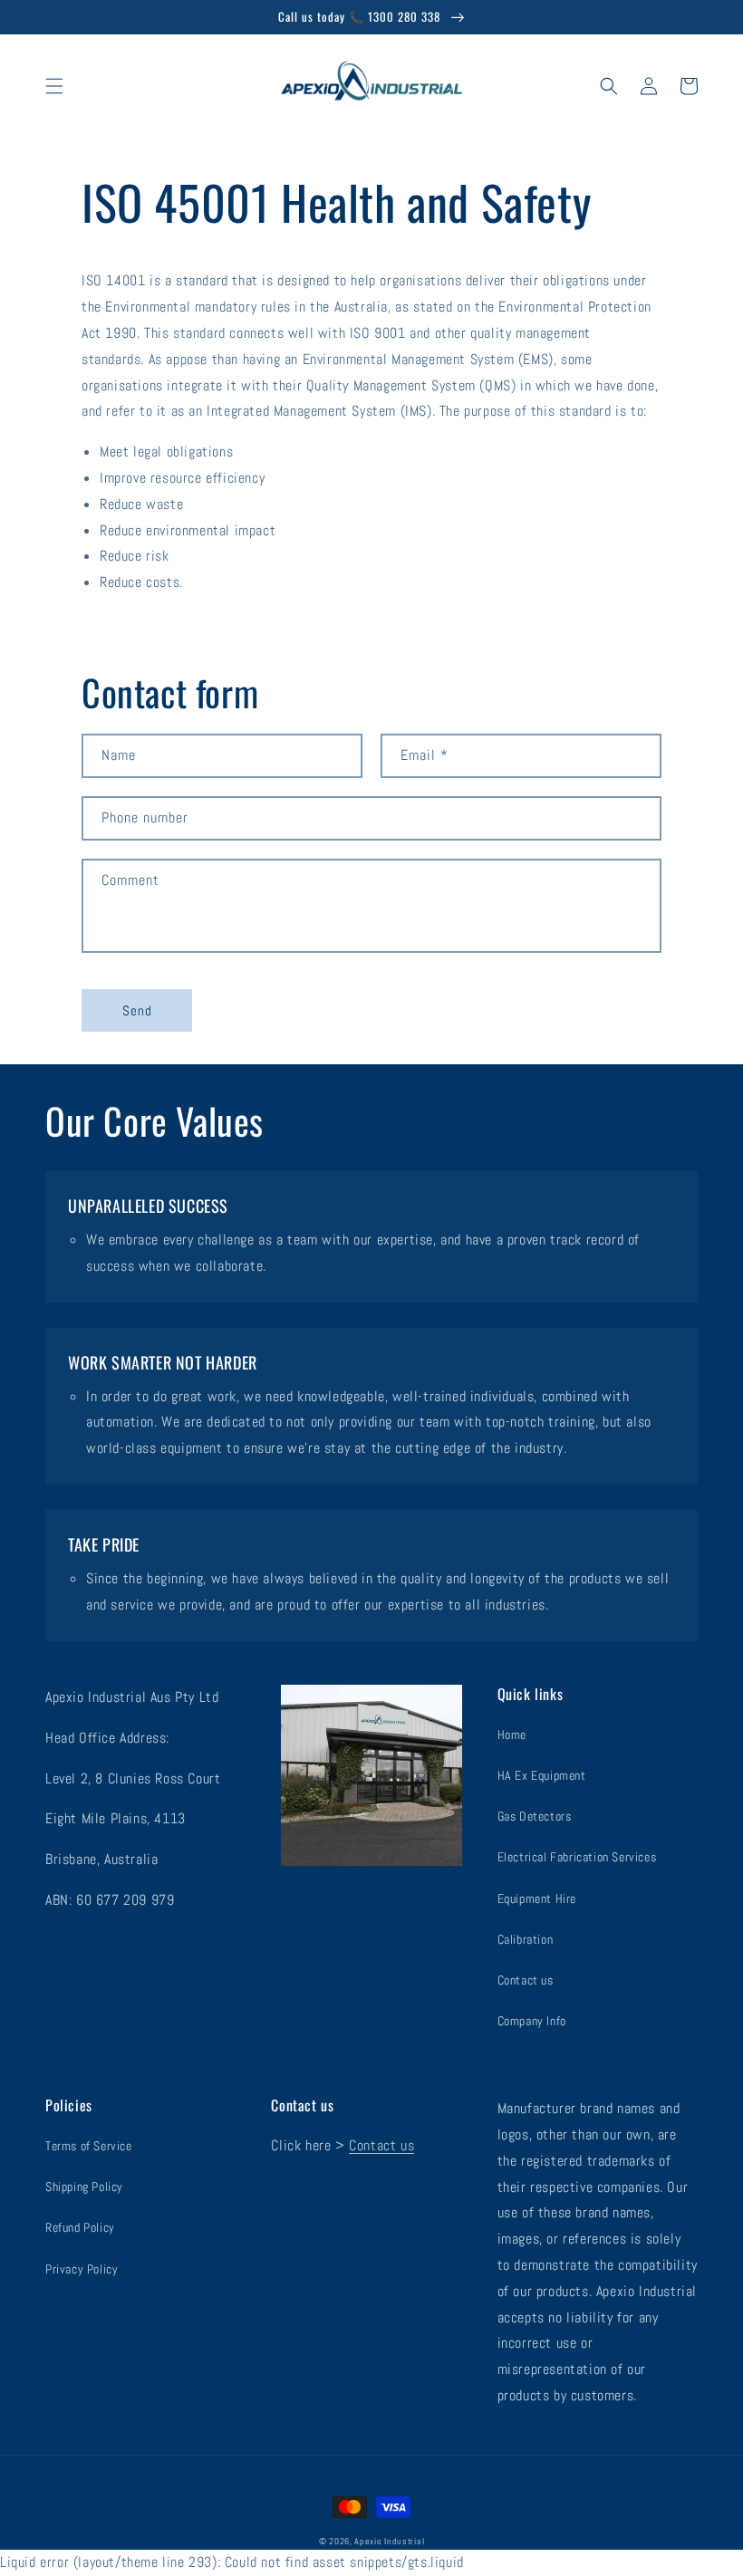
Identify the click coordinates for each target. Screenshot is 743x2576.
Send (137, 1010)
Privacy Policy (82, 2269)
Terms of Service (89, 2146)
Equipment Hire (537, 1898)
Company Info (532, 2021)
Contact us (526, 1980)
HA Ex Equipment (542, 1775)
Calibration (526, 1939)
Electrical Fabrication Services (577, 1857)
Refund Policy (80, 2227)
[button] (54, 86)
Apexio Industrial (389, 2541)
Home (512, 1735)
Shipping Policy (84, 2187)
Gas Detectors (535, 1816)
